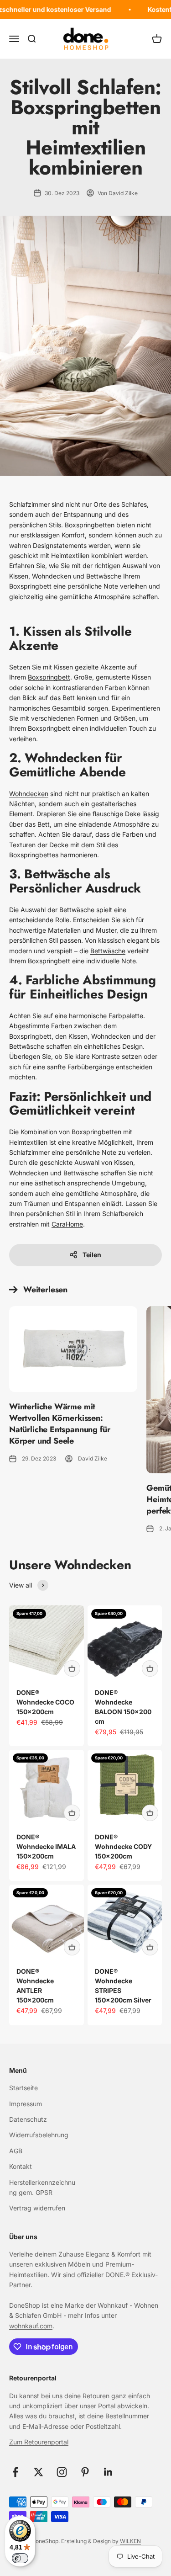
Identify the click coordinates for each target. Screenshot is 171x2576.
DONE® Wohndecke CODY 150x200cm (123, 1846)
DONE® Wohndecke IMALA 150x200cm (46, 1846)
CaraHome (67, 1224)
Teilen (92, 1255)
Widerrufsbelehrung (39, 2135)
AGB (16, 2151)
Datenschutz (28, 2119)
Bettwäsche (108, 951)
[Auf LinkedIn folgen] (108, 2472)
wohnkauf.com (31, 2326)
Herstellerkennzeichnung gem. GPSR (42, 2187)
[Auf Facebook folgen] (15, 2472)
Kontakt (21, 2166)
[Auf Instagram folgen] (62, 2472)
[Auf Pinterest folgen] (85, 2472)
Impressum (26, 2104)
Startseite (23, 2088)
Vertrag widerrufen (37, 2208)
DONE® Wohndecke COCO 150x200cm (45, 1702)
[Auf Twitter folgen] (39, 2472)
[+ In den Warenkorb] (72, 1668)
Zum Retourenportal (39, 2442)
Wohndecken (29, 794)
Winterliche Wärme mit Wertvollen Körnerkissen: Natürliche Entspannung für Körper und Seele (60, 1424)
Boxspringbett (49, 677)
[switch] (20, 2558)
